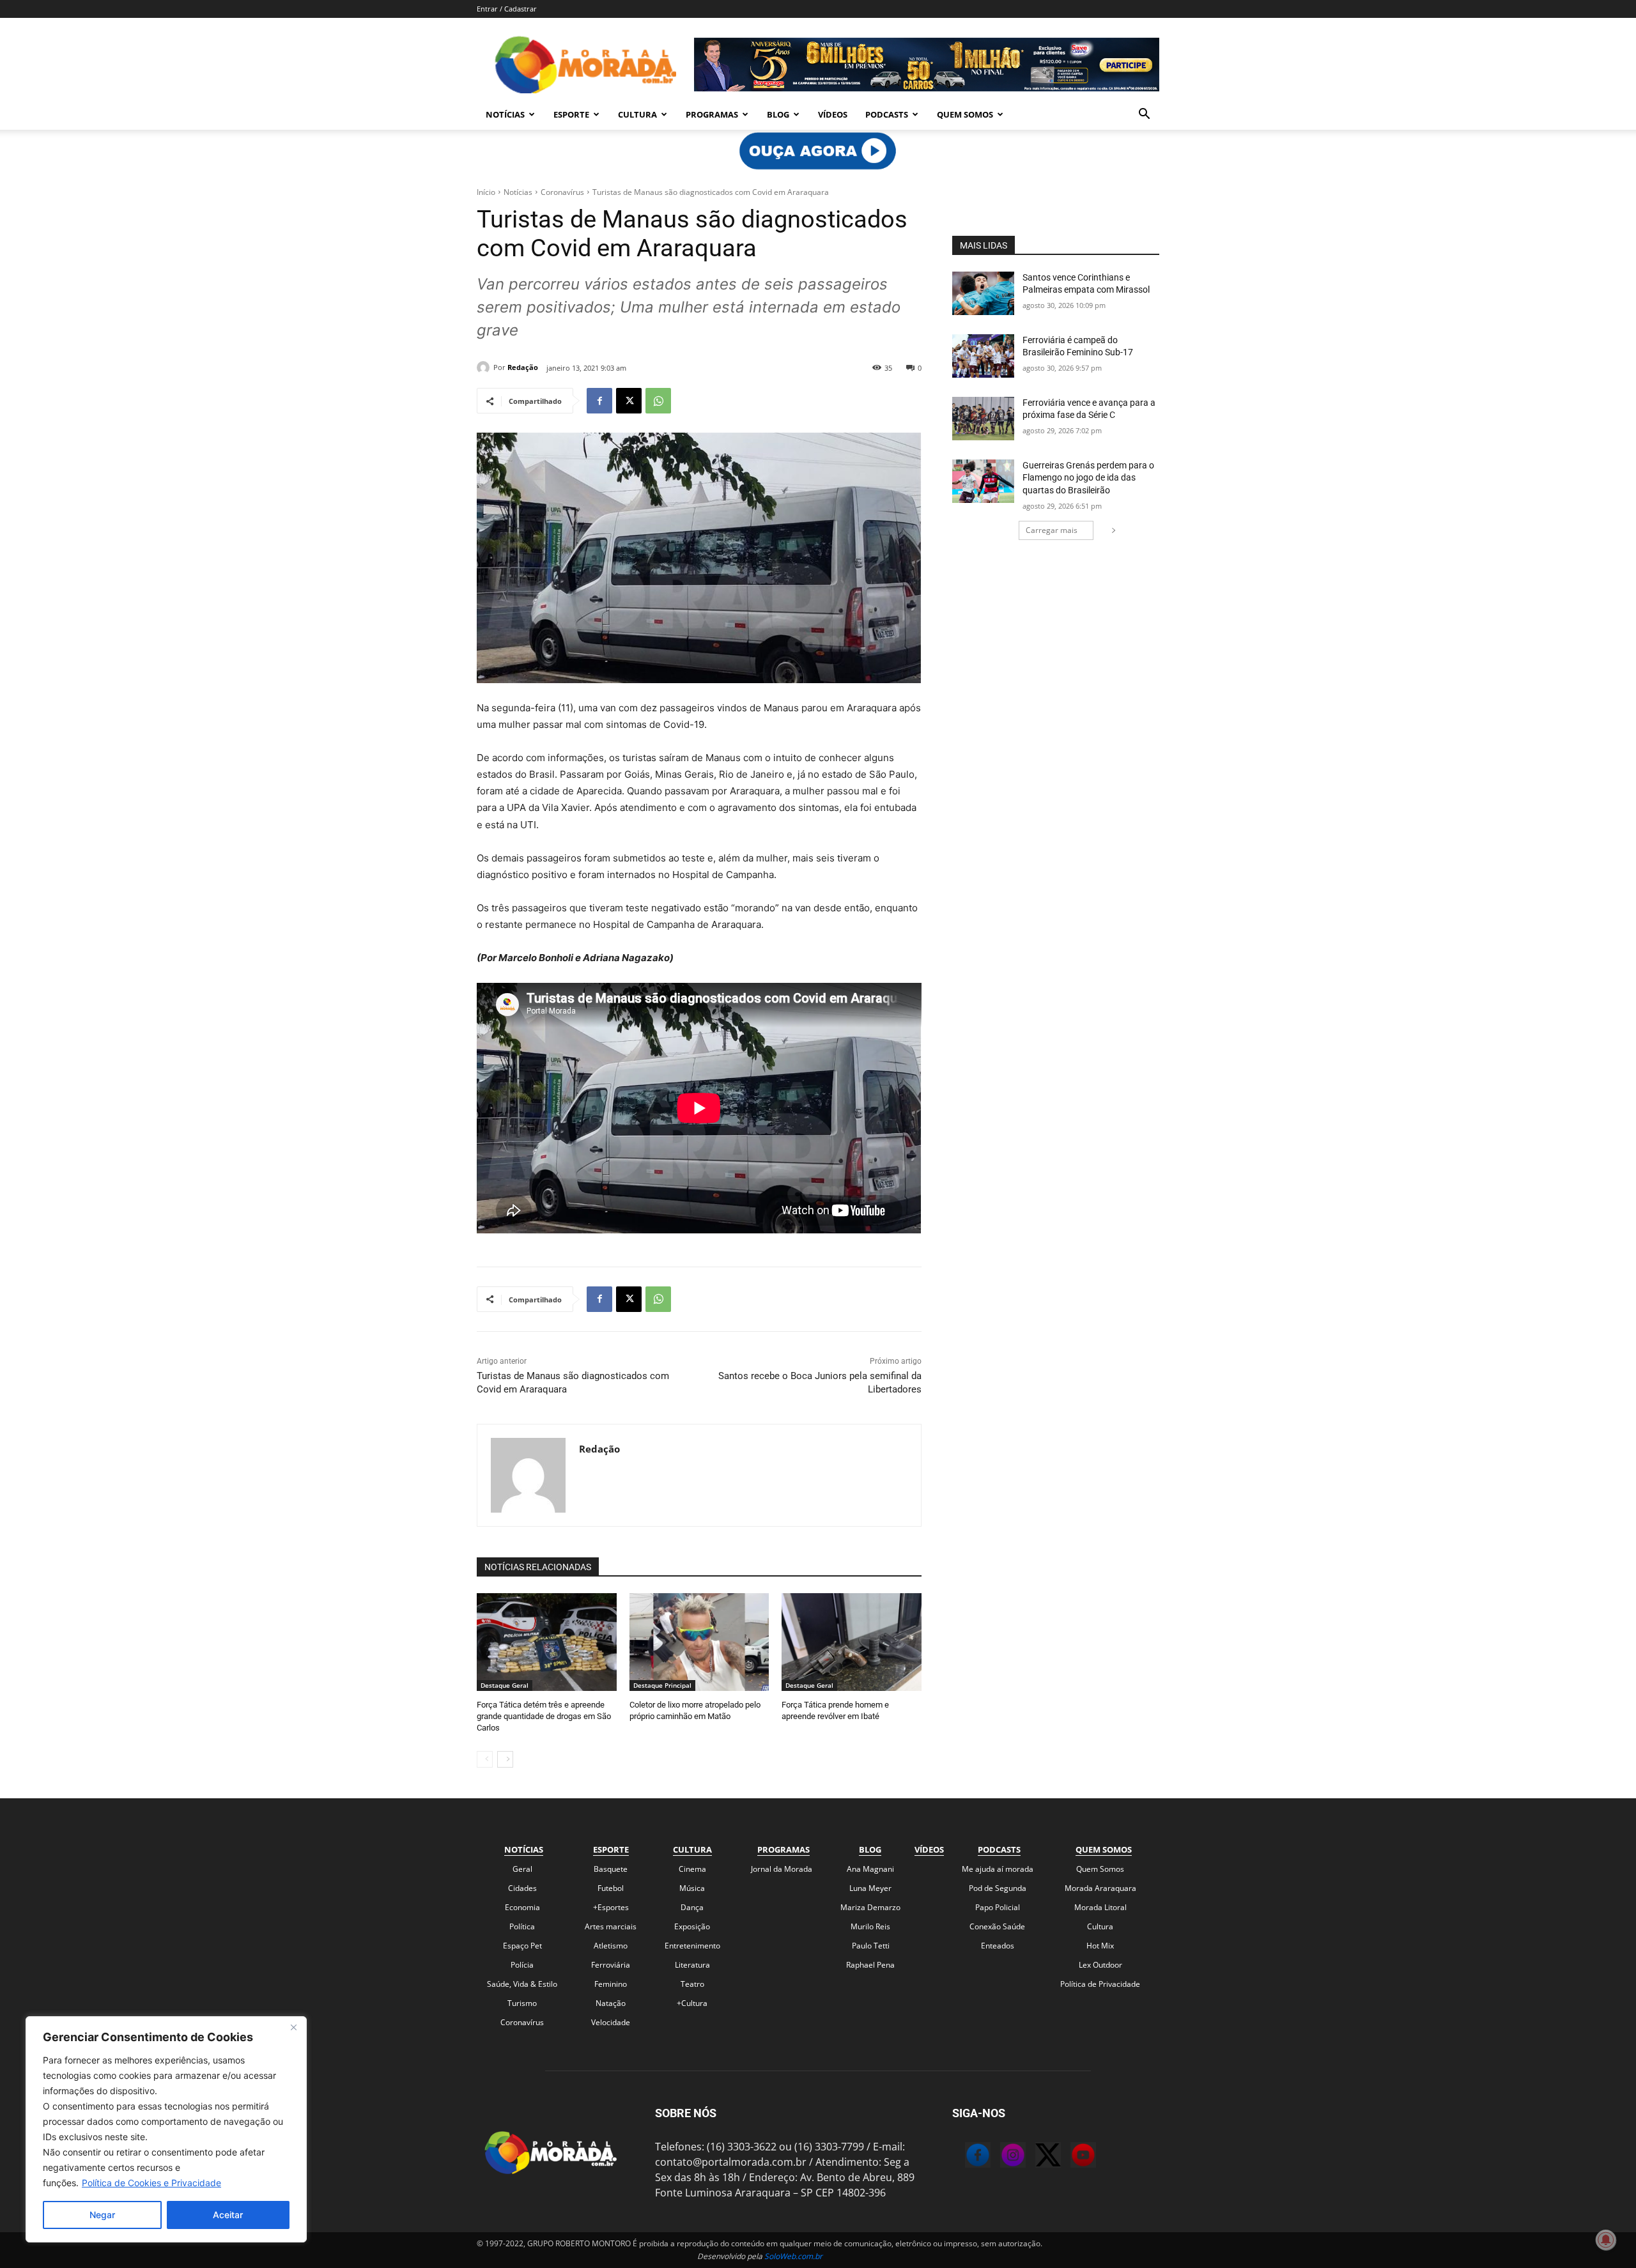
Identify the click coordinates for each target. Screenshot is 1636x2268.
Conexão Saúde (997, 1926)
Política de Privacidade (1100, 1984)
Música (692, 1888)
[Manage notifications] (1606, 2240)
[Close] (293, 2027)
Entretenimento (692, 1946)
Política (522, 1926)
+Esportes (611, 1907)
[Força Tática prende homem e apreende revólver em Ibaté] (852, 1642)
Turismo (522, 2003)
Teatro (692, 1984)
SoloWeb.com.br (793, 2256)
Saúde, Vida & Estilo (522, 1984)
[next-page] (505, 1759)
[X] (629, 401)
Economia (522, 1907)
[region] (166, 2129)
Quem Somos (965, 114)
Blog (778, 114)
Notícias (505, 114)
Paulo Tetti (871, 1946)
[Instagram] (1000, 2157)
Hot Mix (1100, 1946)
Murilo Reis (870, 1926)
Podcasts (887, 114)
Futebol (611, 1888)
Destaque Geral (505, 1685)
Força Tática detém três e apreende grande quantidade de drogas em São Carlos (544, 1716)
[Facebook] (599, 401)
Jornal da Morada (782, 1869)
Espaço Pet (522, 1946)
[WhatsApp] (658, 401)
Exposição (692, 1926)
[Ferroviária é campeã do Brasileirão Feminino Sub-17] (983, 356)
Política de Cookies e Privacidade (151, 2183)
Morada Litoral (1100, 1907)
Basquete (611, 1869)
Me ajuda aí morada (998, 1869)
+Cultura (692, 2003)
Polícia (522, 1965)
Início (486, 192)
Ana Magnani (870, 1869)
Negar (102, 2215)
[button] (1144, 115)
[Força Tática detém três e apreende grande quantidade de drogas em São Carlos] (547, 1642)
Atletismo (611, 1946)
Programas (712, 114)
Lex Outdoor (1100, 1965)
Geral (522, 1869)
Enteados (998, 1946)
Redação (523, 367)
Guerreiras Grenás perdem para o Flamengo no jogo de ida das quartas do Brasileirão (1088, 478)
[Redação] (485, 367)
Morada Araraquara (1100, 1888)
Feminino (611, 1984)
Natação (611, 2003)
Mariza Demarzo (870, 1907)
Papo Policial (998, 1907)
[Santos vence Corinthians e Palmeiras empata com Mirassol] (983, 293)
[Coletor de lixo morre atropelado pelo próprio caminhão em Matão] (699, 1642)
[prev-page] (485, 1759)
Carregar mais (1052, 530)
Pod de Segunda (998, 1888)
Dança (692, 1907)
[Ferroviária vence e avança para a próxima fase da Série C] (983, 419)
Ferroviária (611, 1965)
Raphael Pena (870, 1965)
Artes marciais (611, 1926)
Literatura (692, 1965)
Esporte (571, 114)
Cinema (692, 1869)
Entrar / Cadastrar (507, 9)
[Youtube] (1070, 2157)
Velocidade (611, 2022)
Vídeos (833, 114)
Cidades (522, 1888)
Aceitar (228, 2215)
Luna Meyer (870, 1888)
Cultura (637, 114)
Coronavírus (562, 192)
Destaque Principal (662, 1685)
